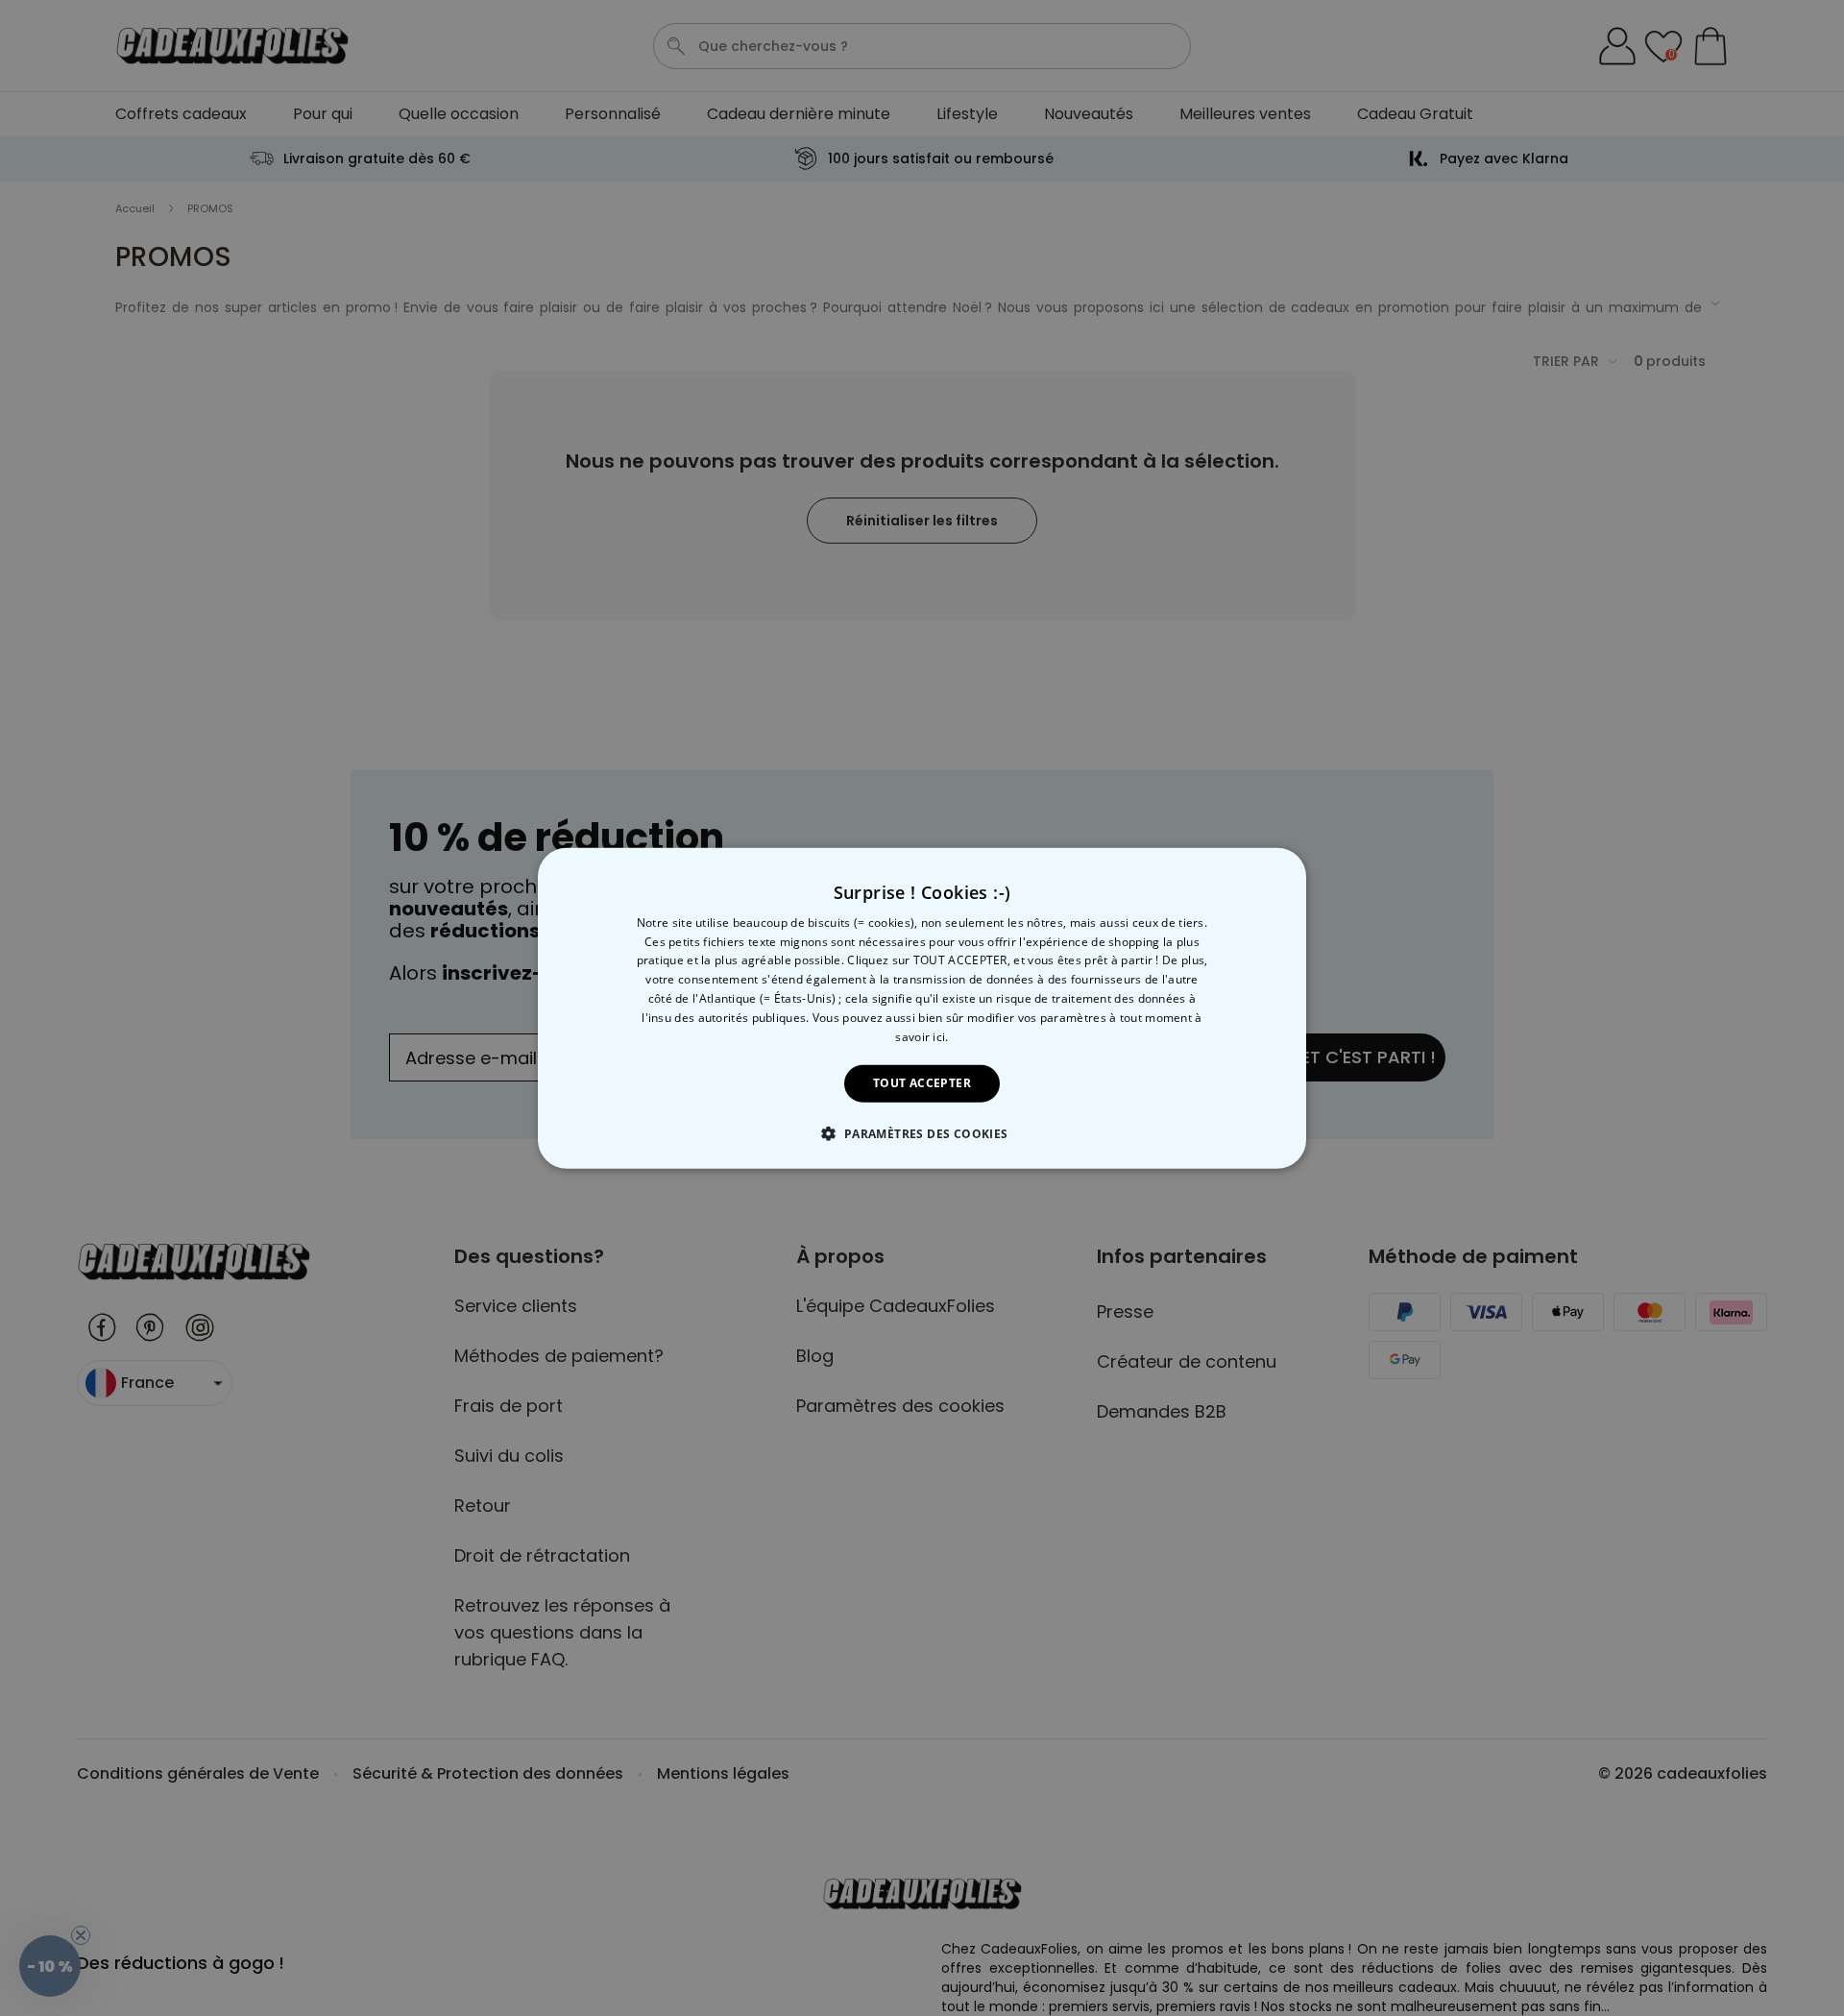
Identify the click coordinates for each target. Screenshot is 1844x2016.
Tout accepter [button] (922, 1083)
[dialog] (922, 1008)
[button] (922, 1133)
